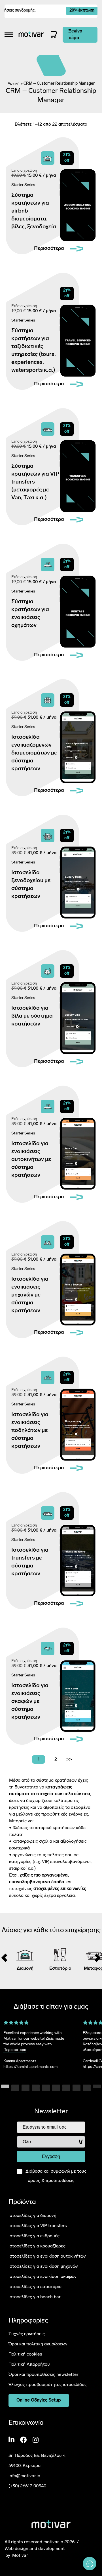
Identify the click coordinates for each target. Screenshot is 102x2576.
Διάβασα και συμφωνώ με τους (56, 2176)
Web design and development (35, 2549)
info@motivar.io (24, 2476)
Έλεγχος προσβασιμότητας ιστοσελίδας (48, 2385)
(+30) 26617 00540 (27, 2486)
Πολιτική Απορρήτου (29, 2365)
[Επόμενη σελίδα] (69, 1759)
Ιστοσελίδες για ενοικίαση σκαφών (42, 2277)
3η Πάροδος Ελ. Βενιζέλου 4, (37, 2456)
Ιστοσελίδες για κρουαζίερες (37, 2246)
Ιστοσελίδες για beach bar (35, 2297)
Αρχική (14, 84)
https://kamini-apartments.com (30, 2067)
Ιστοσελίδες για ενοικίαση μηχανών (43, 2267)
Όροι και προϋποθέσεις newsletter (43, 2375)
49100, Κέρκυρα (25, 2466)
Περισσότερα (15, 2050)
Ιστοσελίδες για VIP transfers (38, 2226)
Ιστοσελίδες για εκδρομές (34, 2236)
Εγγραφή (51, 2157)
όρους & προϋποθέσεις (51, 2181)
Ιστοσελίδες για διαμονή (32, 2216)
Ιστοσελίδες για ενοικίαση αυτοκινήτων (47, 2256)
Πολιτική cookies (25, 2354)
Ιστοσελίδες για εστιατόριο (35, 2287)
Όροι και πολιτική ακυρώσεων (38, 2344)
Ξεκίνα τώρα (75, 35)
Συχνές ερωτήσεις (27, 2334)
